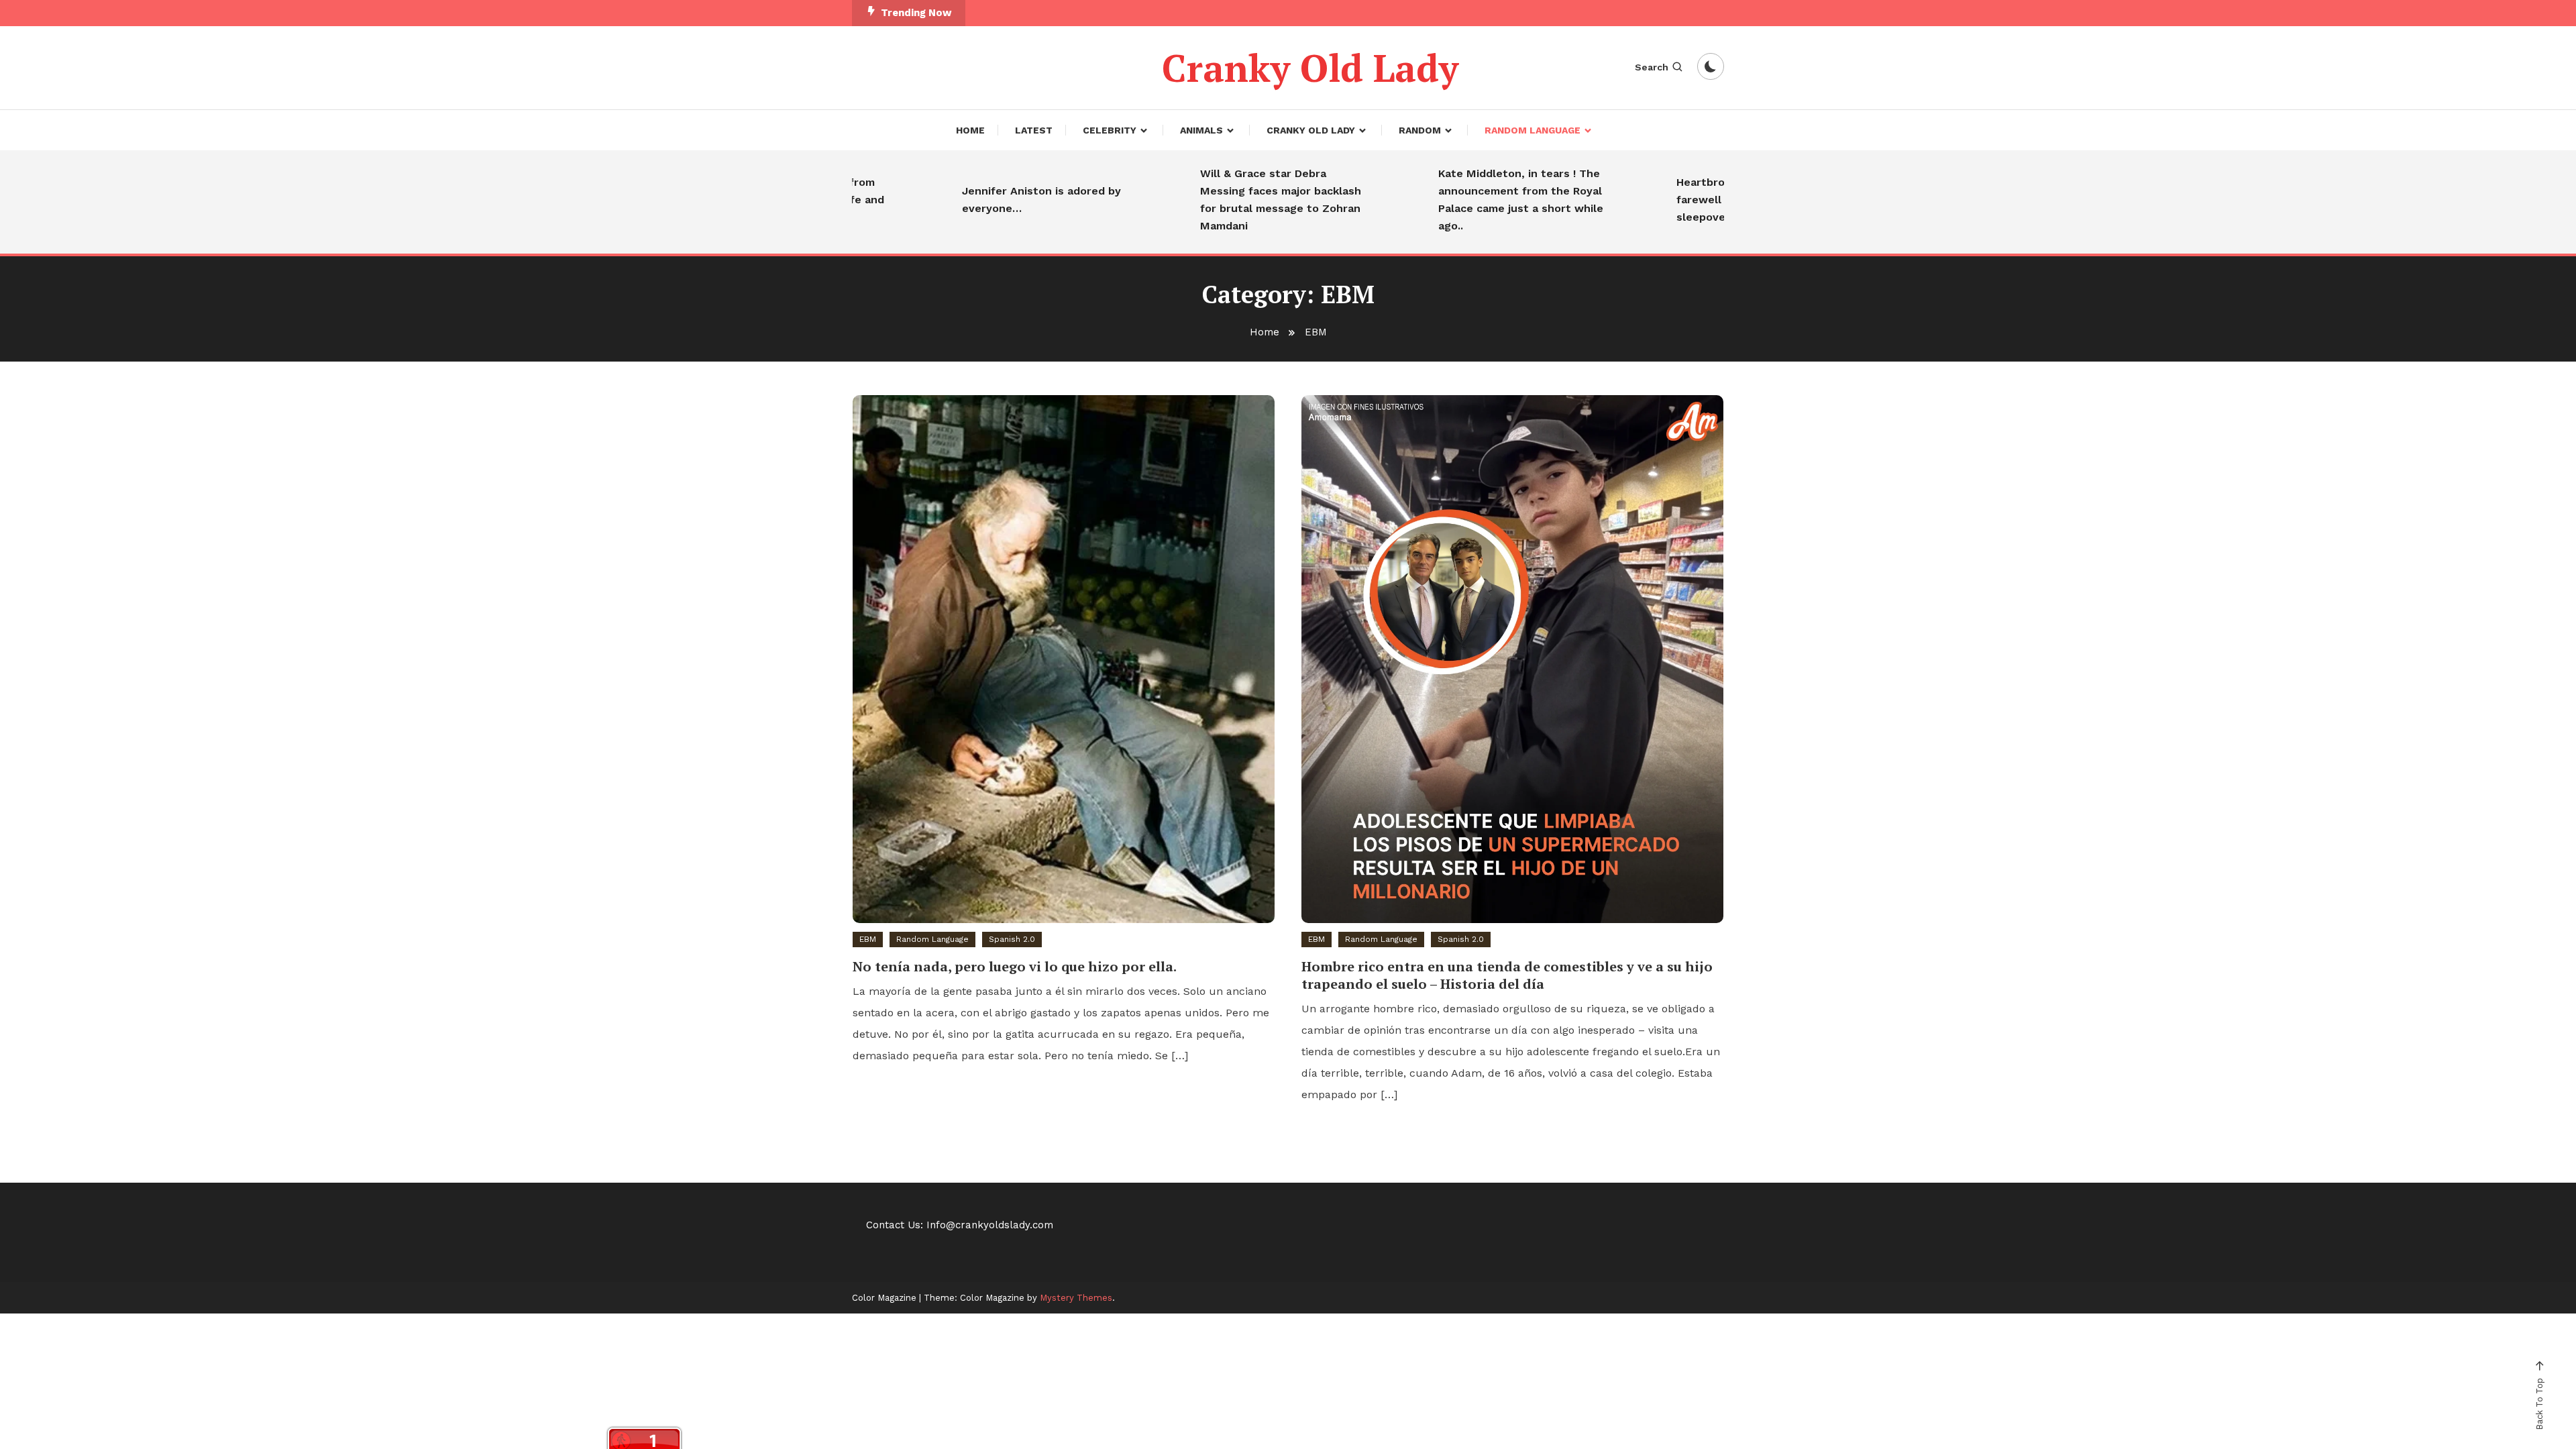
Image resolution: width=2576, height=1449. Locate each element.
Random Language (1533, 130)
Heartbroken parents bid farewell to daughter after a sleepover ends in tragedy (1704, 200)
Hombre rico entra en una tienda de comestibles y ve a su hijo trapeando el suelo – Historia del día (1507, 975)
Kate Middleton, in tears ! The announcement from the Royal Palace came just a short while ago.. (1472, 200)
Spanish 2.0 (1012, 939)
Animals (1201, 130)
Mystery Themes (1076, 1298)
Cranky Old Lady (1310, 68)
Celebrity (1110, 130)
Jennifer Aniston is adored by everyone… (992, 200)
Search (1652, 67)
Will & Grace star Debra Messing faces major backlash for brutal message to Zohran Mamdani (1232, 200)
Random (1420, 130)
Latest (1034, 130)
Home (970, 130)
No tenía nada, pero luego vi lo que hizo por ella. (1015, 966)
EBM (868, 939)
